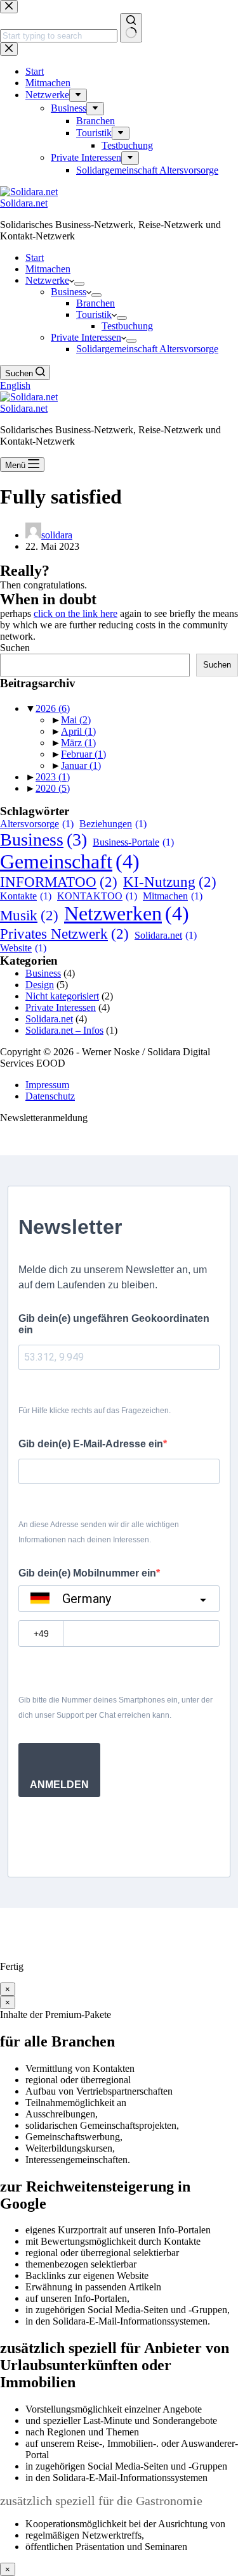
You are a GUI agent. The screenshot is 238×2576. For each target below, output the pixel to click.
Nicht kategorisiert (62, 996)
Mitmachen (48, 269)
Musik (29, 915)
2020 (53, 788)
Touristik (94, 314)
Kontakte (26, 896)
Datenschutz (50, 1096)
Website (23, 948)
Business (69, 292)
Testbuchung (127, 326)
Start (35, 257)
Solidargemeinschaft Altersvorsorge (147, 349)
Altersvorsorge (37, 824)
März (78, 743)
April (78, 731)
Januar (81, 765)
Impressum (47, 1085)
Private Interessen (86, 337)
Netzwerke (47, 280)
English (15, 385)
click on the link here (76, 613)
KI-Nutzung (170, 882)
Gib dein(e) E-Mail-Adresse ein (91, 1444)
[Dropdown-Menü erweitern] (79, 284)
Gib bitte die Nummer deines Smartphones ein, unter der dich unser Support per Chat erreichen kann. (116, 1708)
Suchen (15, 648)
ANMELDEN (59, 1785)
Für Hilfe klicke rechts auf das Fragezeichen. (95, 1411)
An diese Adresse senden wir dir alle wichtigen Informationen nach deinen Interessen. (99, 1532)
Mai (76, 720)
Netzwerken (127, 913)
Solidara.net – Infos (64, 1030)
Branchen (96, 303)
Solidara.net (24, 203)
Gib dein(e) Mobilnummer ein (87, 1573)
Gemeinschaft (70, 861)
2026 (53, 708)
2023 (53, 777)
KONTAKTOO (97, 896)
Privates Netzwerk (64, 934)
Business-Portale (133, 842)
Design (40, 985)
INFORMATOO (59, 882)
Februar (83, 754)
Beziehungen (113, 824)
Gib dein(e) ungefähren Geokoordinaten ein (114, 1324)
